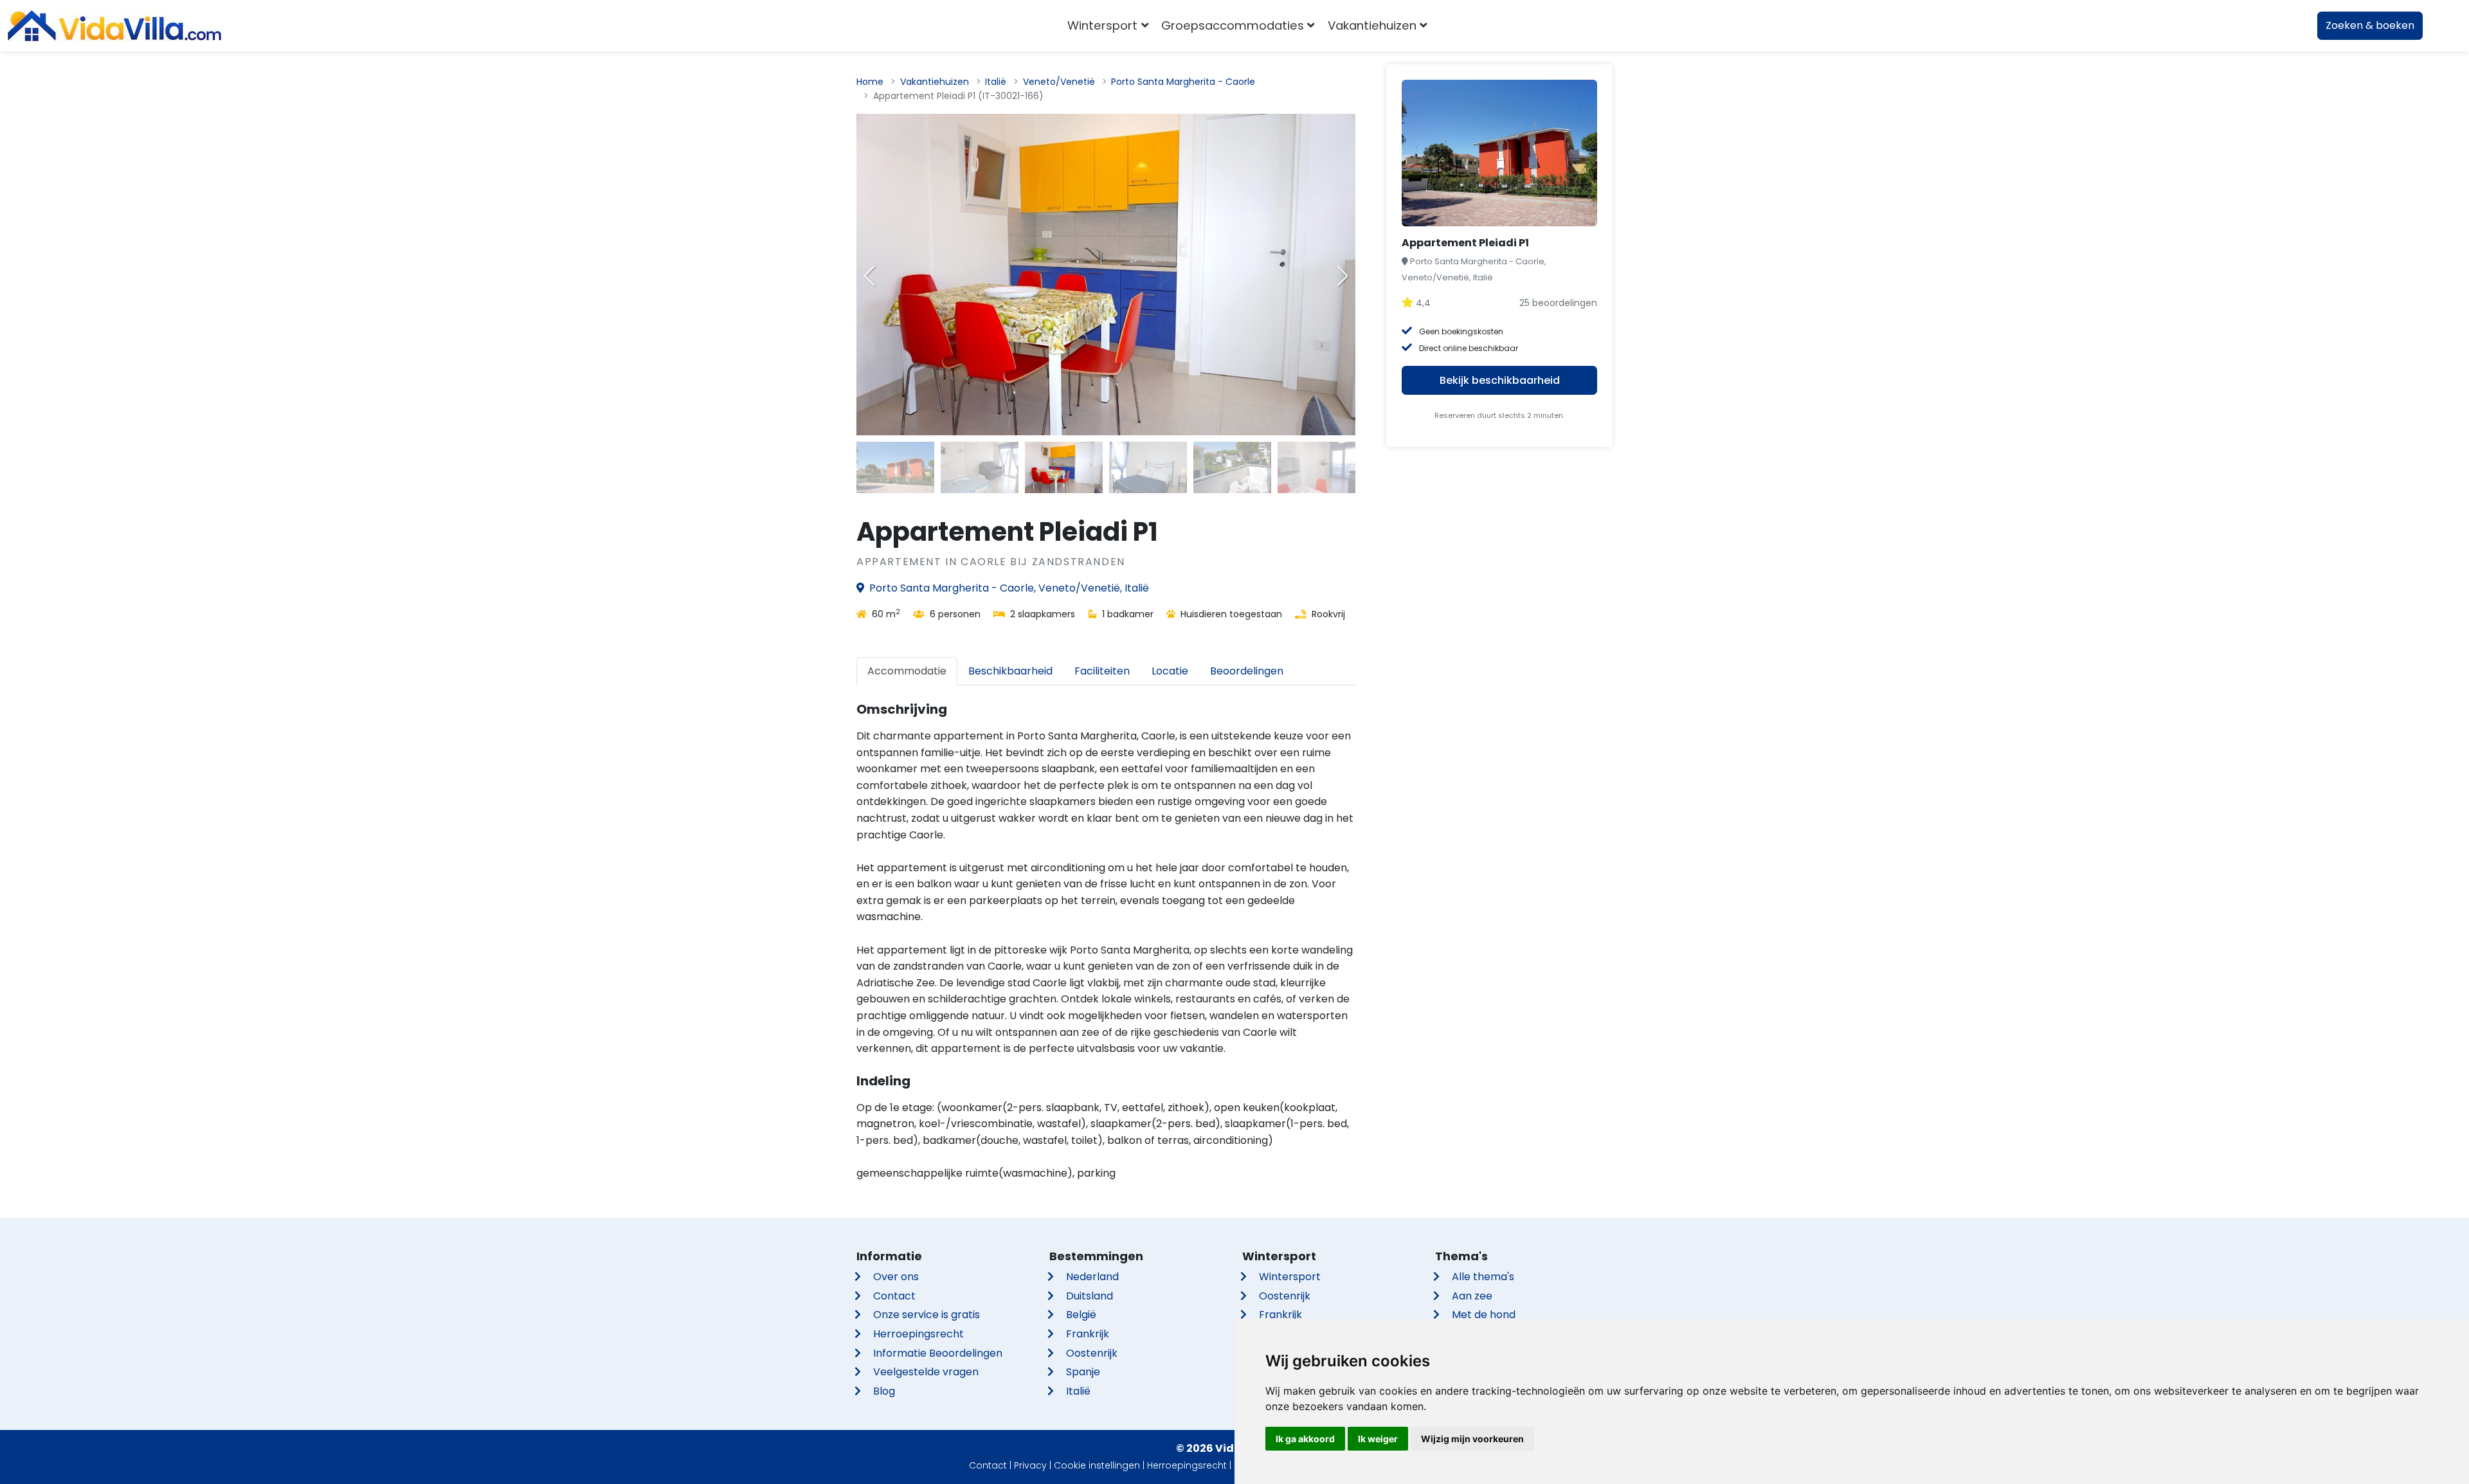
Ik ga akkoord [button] (1305, 1439)
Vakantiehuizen (935, 82)
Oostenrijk (1092, 1353)
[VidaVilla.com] (114, 26)
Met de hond (1484, 1315)
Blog (884, 1391)
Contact (894, 1296)
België (1081, 1315)
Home (870, 82)
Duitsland (1090, 1296)
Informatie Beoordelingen (938, 1353)
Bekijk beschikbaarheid (1500, 380)
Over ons (896, 1277)
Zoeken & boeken (2370, 25)
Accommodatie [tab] (907, 671)
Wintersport (1290, 1277)
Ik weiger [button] (1378, 1439)
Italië (996, 82)
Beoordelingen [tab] (1247, 671)
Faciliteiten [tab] (1102, 671)
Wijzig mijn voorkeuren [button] (1472, 1439)
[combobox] (1453, 26)
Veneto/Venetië (1059, 82)
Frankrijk (1088, 1334)
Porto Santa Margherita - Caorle (1183, 82)
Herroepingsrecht (918, 1334)
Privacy (1030, 1465)
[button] (1343, 276)
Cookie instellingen (1097, 1465)
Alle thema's (1483, 1277)
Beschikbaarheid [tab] (1010, 671)
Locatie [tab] (1170, 671)
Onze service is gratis (927, 1315)
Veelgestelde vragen (926, 1372)
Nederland (1092, 1277)
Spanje (1083, 1372)
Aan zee (1472, 1296)
